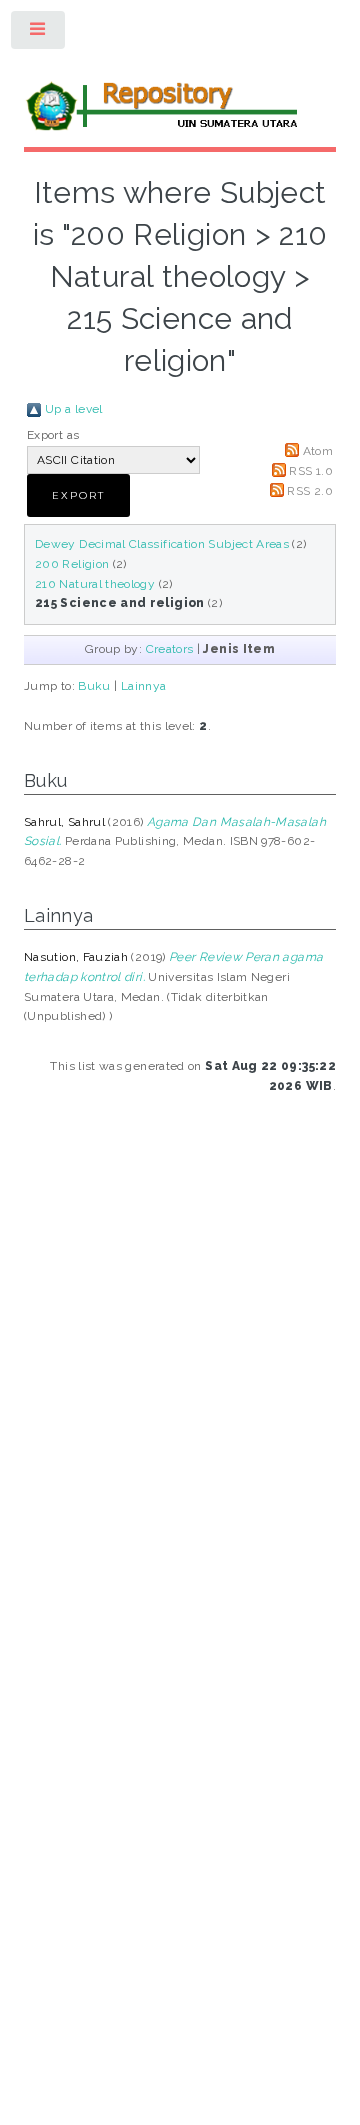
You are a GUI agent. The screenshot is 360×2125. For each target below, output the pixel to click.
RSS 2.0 (310, 491)
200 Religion (72, 564)
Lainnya (144, 686)
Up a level (74, 409)
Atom (318, 451)
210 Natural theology (95, 584)
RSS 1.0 (311, 471)
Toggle (39, 34)
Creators (170, 649)
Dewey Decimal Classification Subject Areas (162, 544)
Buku (94, 686)
